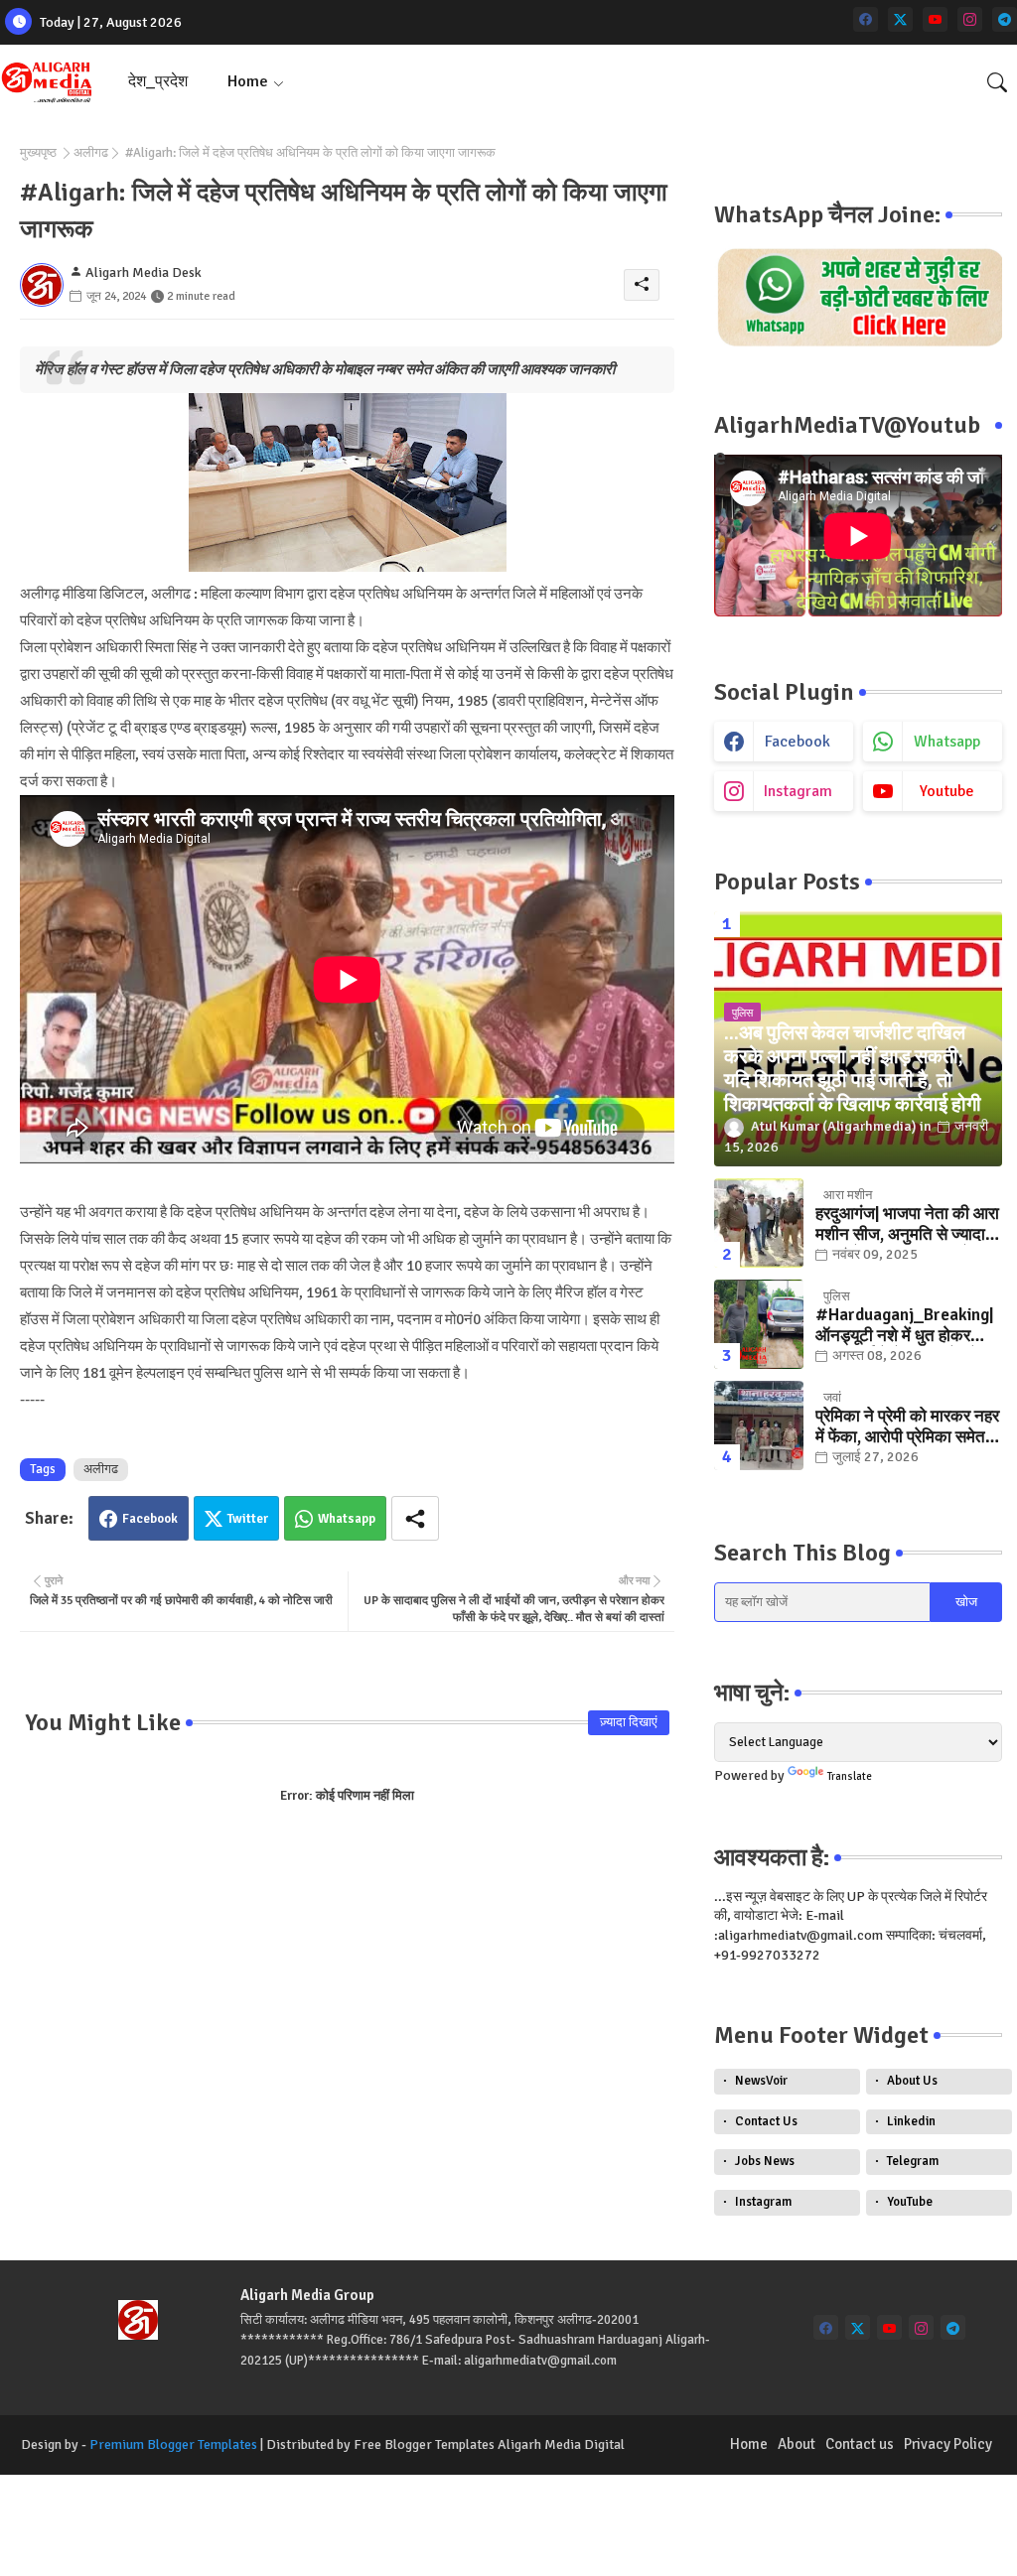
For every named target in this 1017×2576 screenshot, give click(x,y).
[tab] (158, 82)
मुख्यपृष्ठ (38, 153)
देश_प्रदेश (158, 81)
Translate (850, 1776)
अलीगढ (91, 153)
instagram (798, 791)
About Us (912, 2081)
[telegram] (1005, 19)
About (797, 2444)
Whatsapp (347, 1519)
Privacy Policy (948, 2444)
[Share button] (415, 1518)
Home (248, 81)
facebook (798, 742)
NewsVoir (761, 2081)
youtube (947, 791)
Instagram (763, 2202)
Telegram (913, 2161)
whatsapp (947, 742)
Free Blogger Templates (424, 2444)
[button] (997, 82)
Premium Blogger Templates (173, 2444)
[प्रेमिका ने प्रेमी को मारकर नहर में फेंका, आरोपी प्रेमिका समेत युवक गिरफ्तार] (759, 1425)
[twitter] (900, 19)
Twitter (248, 1519)
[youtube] (935, 19)
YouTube (910, 2202)
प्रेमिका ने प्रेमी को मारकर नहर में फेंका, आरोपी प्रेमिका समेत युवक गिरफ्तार (907, 1427)
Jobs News (765, 2161)
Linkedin (911, 2121)
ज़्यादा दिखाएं (629, 1722)
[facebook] (866, 19)
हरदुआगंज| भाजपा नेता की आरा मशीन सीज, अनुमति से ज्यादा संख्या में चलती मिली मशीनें (907, 1224)
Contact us (860, 2444)
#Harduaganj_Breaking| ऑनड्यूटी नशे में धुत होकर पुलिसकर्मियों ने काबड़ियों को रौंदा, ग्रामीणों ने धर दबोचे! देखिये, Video (904, 1326)
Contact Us (766, 2121)
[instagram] (970, 19)
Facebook (150, 1519)
